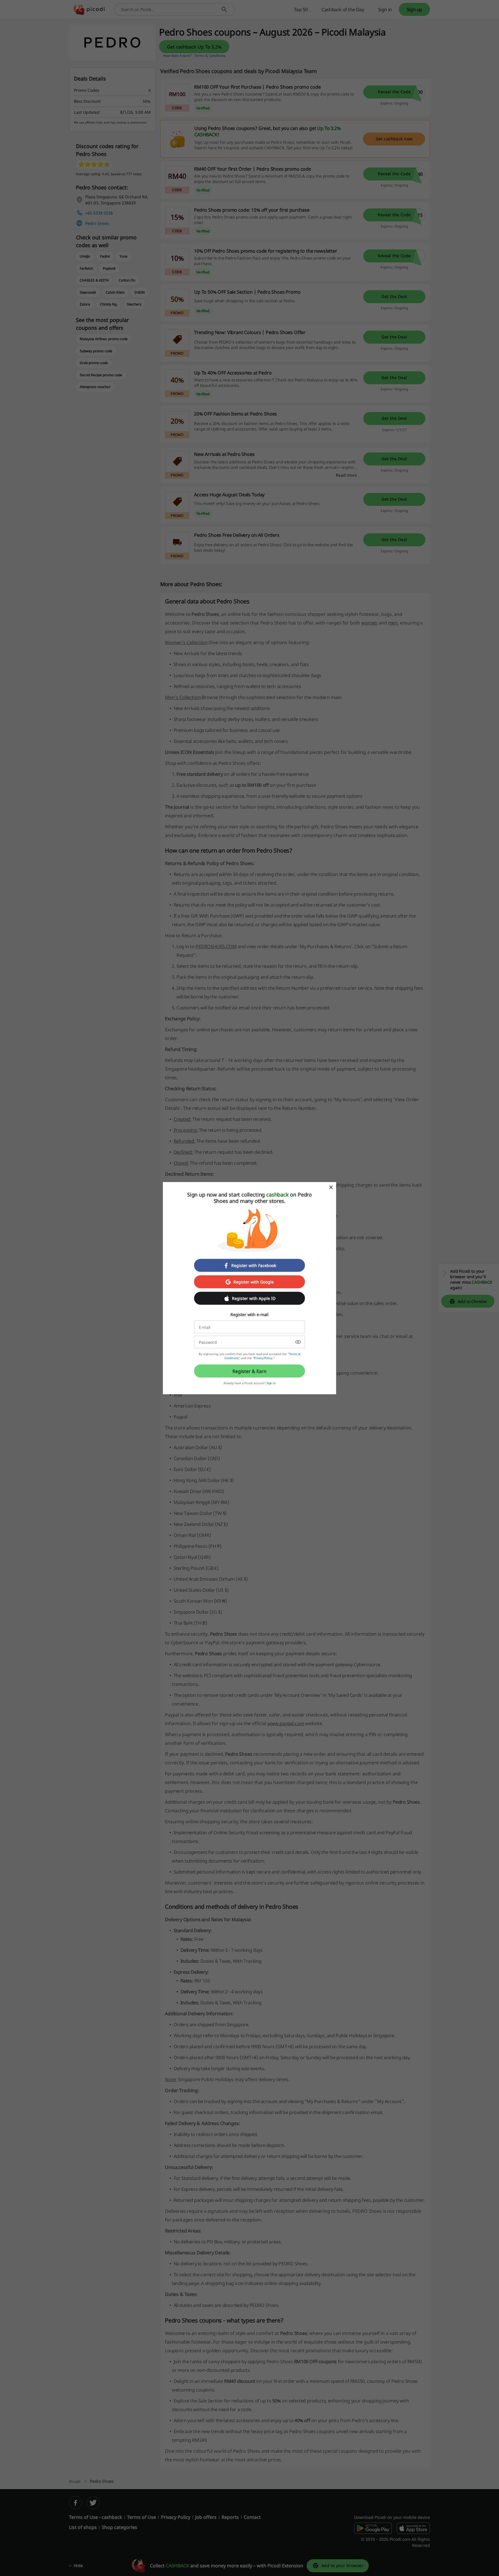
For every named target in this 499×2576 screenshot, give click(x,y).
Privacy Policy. (264, 1358)
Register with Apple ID (254, 1298)
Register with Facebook (254, 1265)
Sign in (271, 1383)
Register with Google (254, 1282)
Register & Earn (249, 1371)
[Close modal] (331, 1187)
